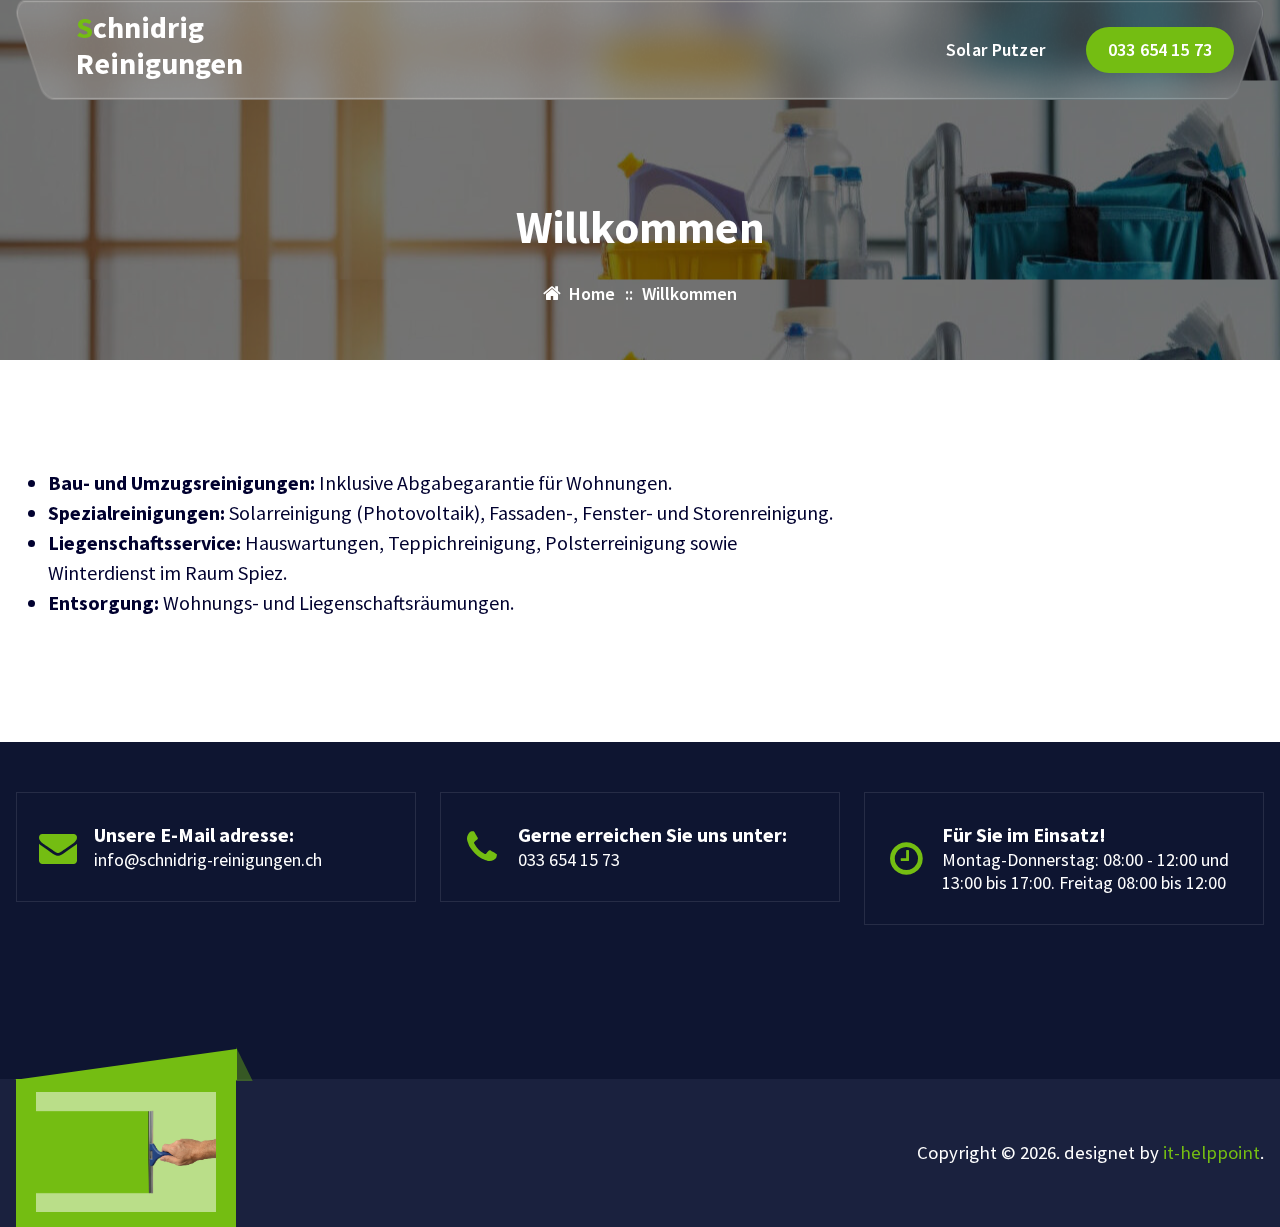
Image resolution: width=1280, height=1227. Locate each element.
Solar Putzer (996, 49)
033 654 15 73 (1160, 49)
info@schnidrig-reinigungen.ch (208, 859)
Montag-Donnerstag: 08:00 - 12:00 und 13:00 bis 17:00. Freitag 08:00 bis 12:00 (1085, 871)
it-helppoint (1211, 1152)
